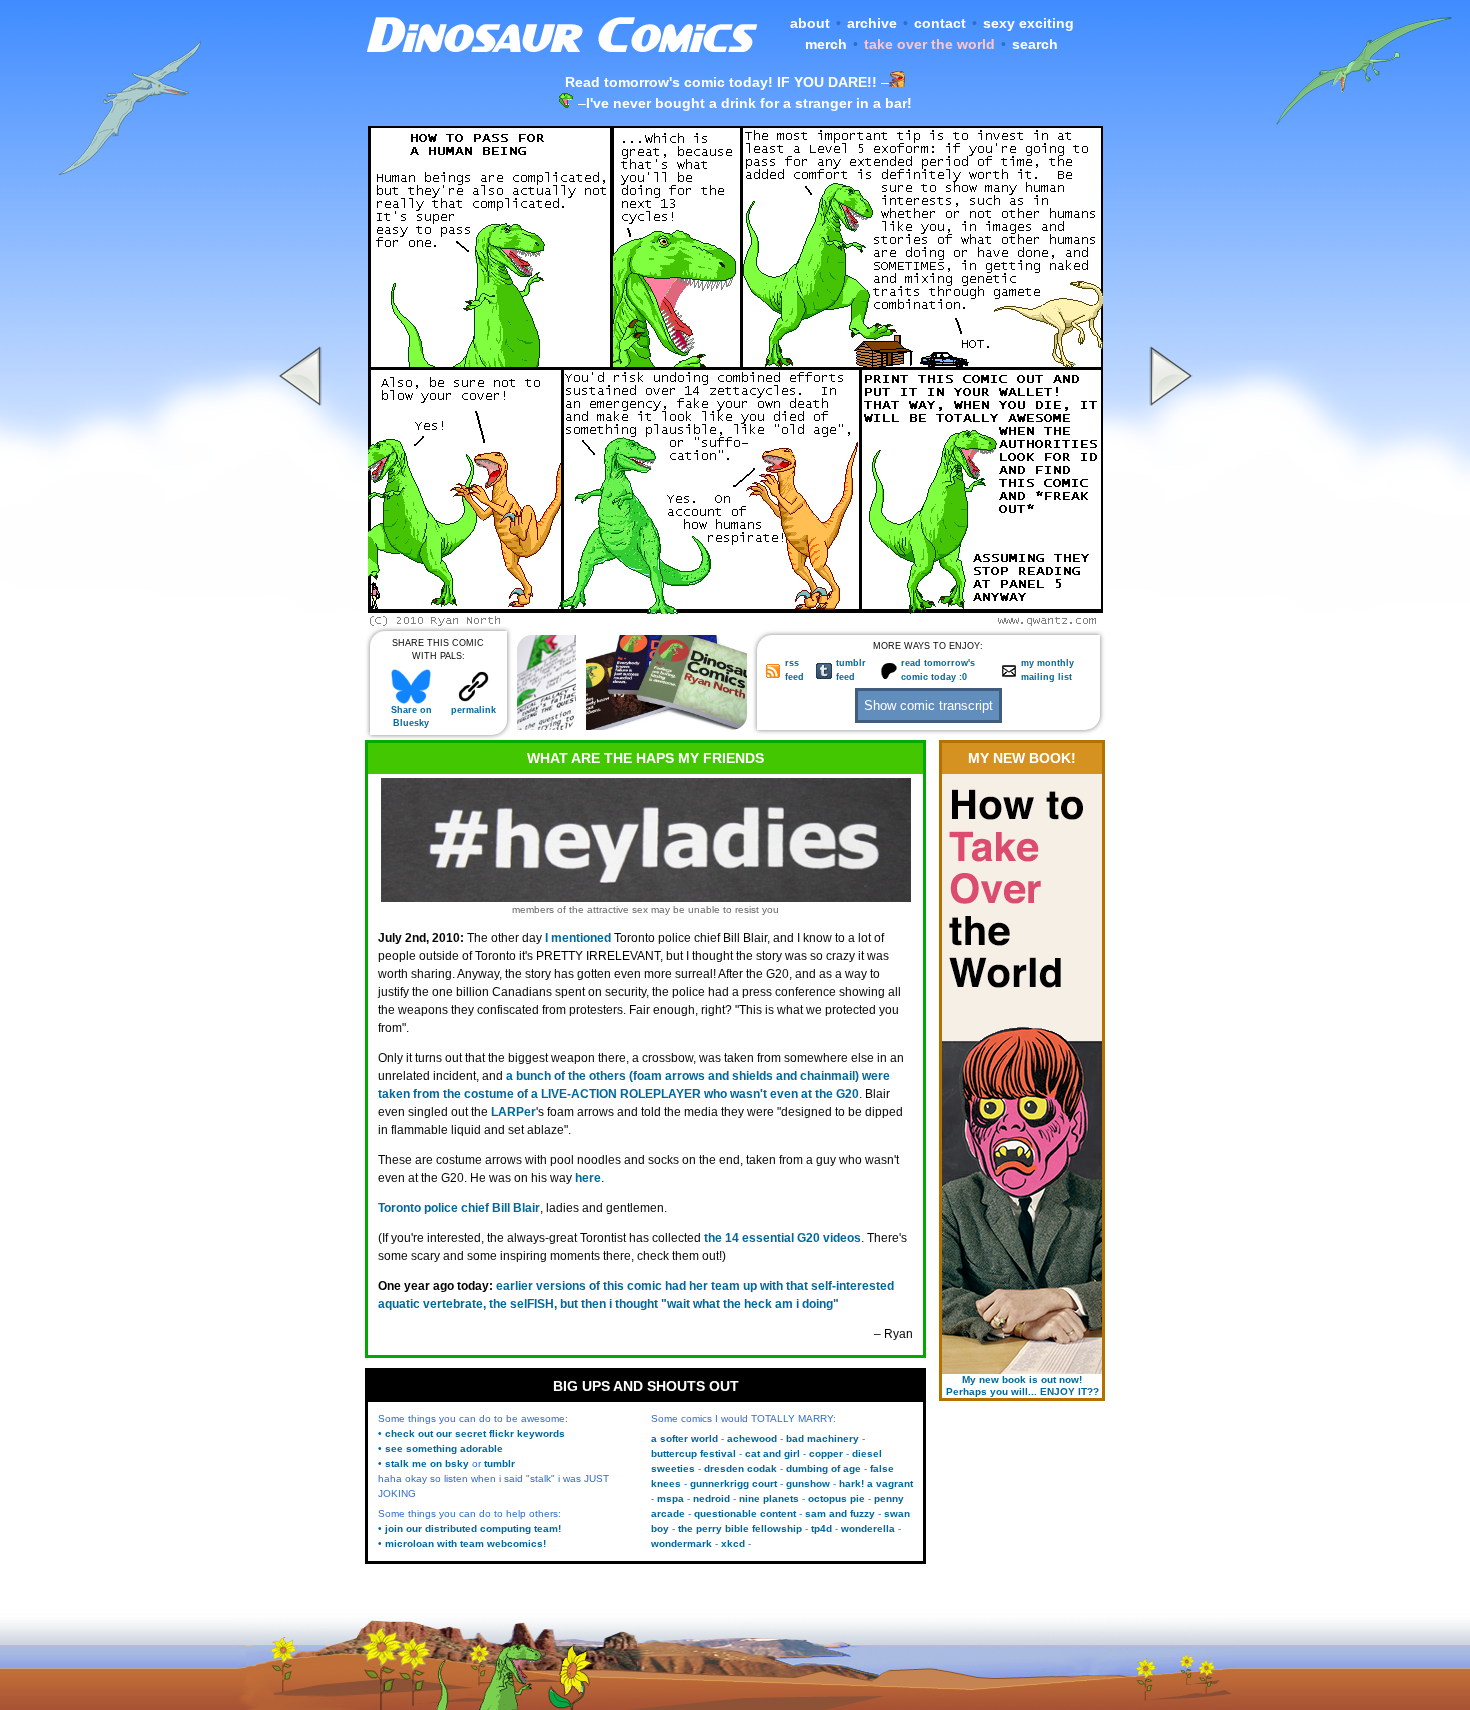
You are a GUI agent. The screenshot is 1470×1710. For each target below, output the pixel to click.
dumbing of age (823, 1468)
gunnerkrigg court (733, 1483)
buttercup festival (693, 1453)
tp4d (821, 1528)
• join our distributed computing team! (469, 1528)
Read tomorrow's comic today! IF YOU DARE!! (721, 82)
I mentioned (578, 938)
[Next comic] (1168, 621)
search (1035, 44)
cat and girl (772, 1453)
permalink (473, 710)
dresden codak (740, 1468)
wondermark (681, 1543)
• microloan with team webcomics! (462, 1543)
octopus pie (836, 1498)
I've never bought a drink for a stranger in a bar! (749, 103)
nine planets (769, 1498)
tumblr (499, 1463)
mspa (670, 1498)
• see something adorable (440, 1448)
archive (872, 23)
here (588, 1178)
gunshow (808, 1483)
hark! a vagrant (876, 1483)
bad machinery (822, 1438)
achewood (752, 1438)
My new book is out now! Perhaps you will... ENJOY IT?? (1022, 1385)
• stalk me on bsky (423, 1463)
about (810, 23)
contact (940, 23)
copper (826, 1453)
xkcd (733, 1543)
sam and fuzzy (840, 1513)
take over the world (929, 44)
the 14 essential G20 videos (782, 1238)
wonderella (868, 1528)
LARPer (513, 1112)
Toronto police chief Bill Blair (459, 1208)
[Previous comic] (303, 621)
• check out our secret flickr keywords (471, 1433)
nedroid (711, 1498)
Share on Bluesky (411, 716)
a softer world (684, 1438)
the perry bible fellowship (740, 1528)
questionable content (745, 1513)
